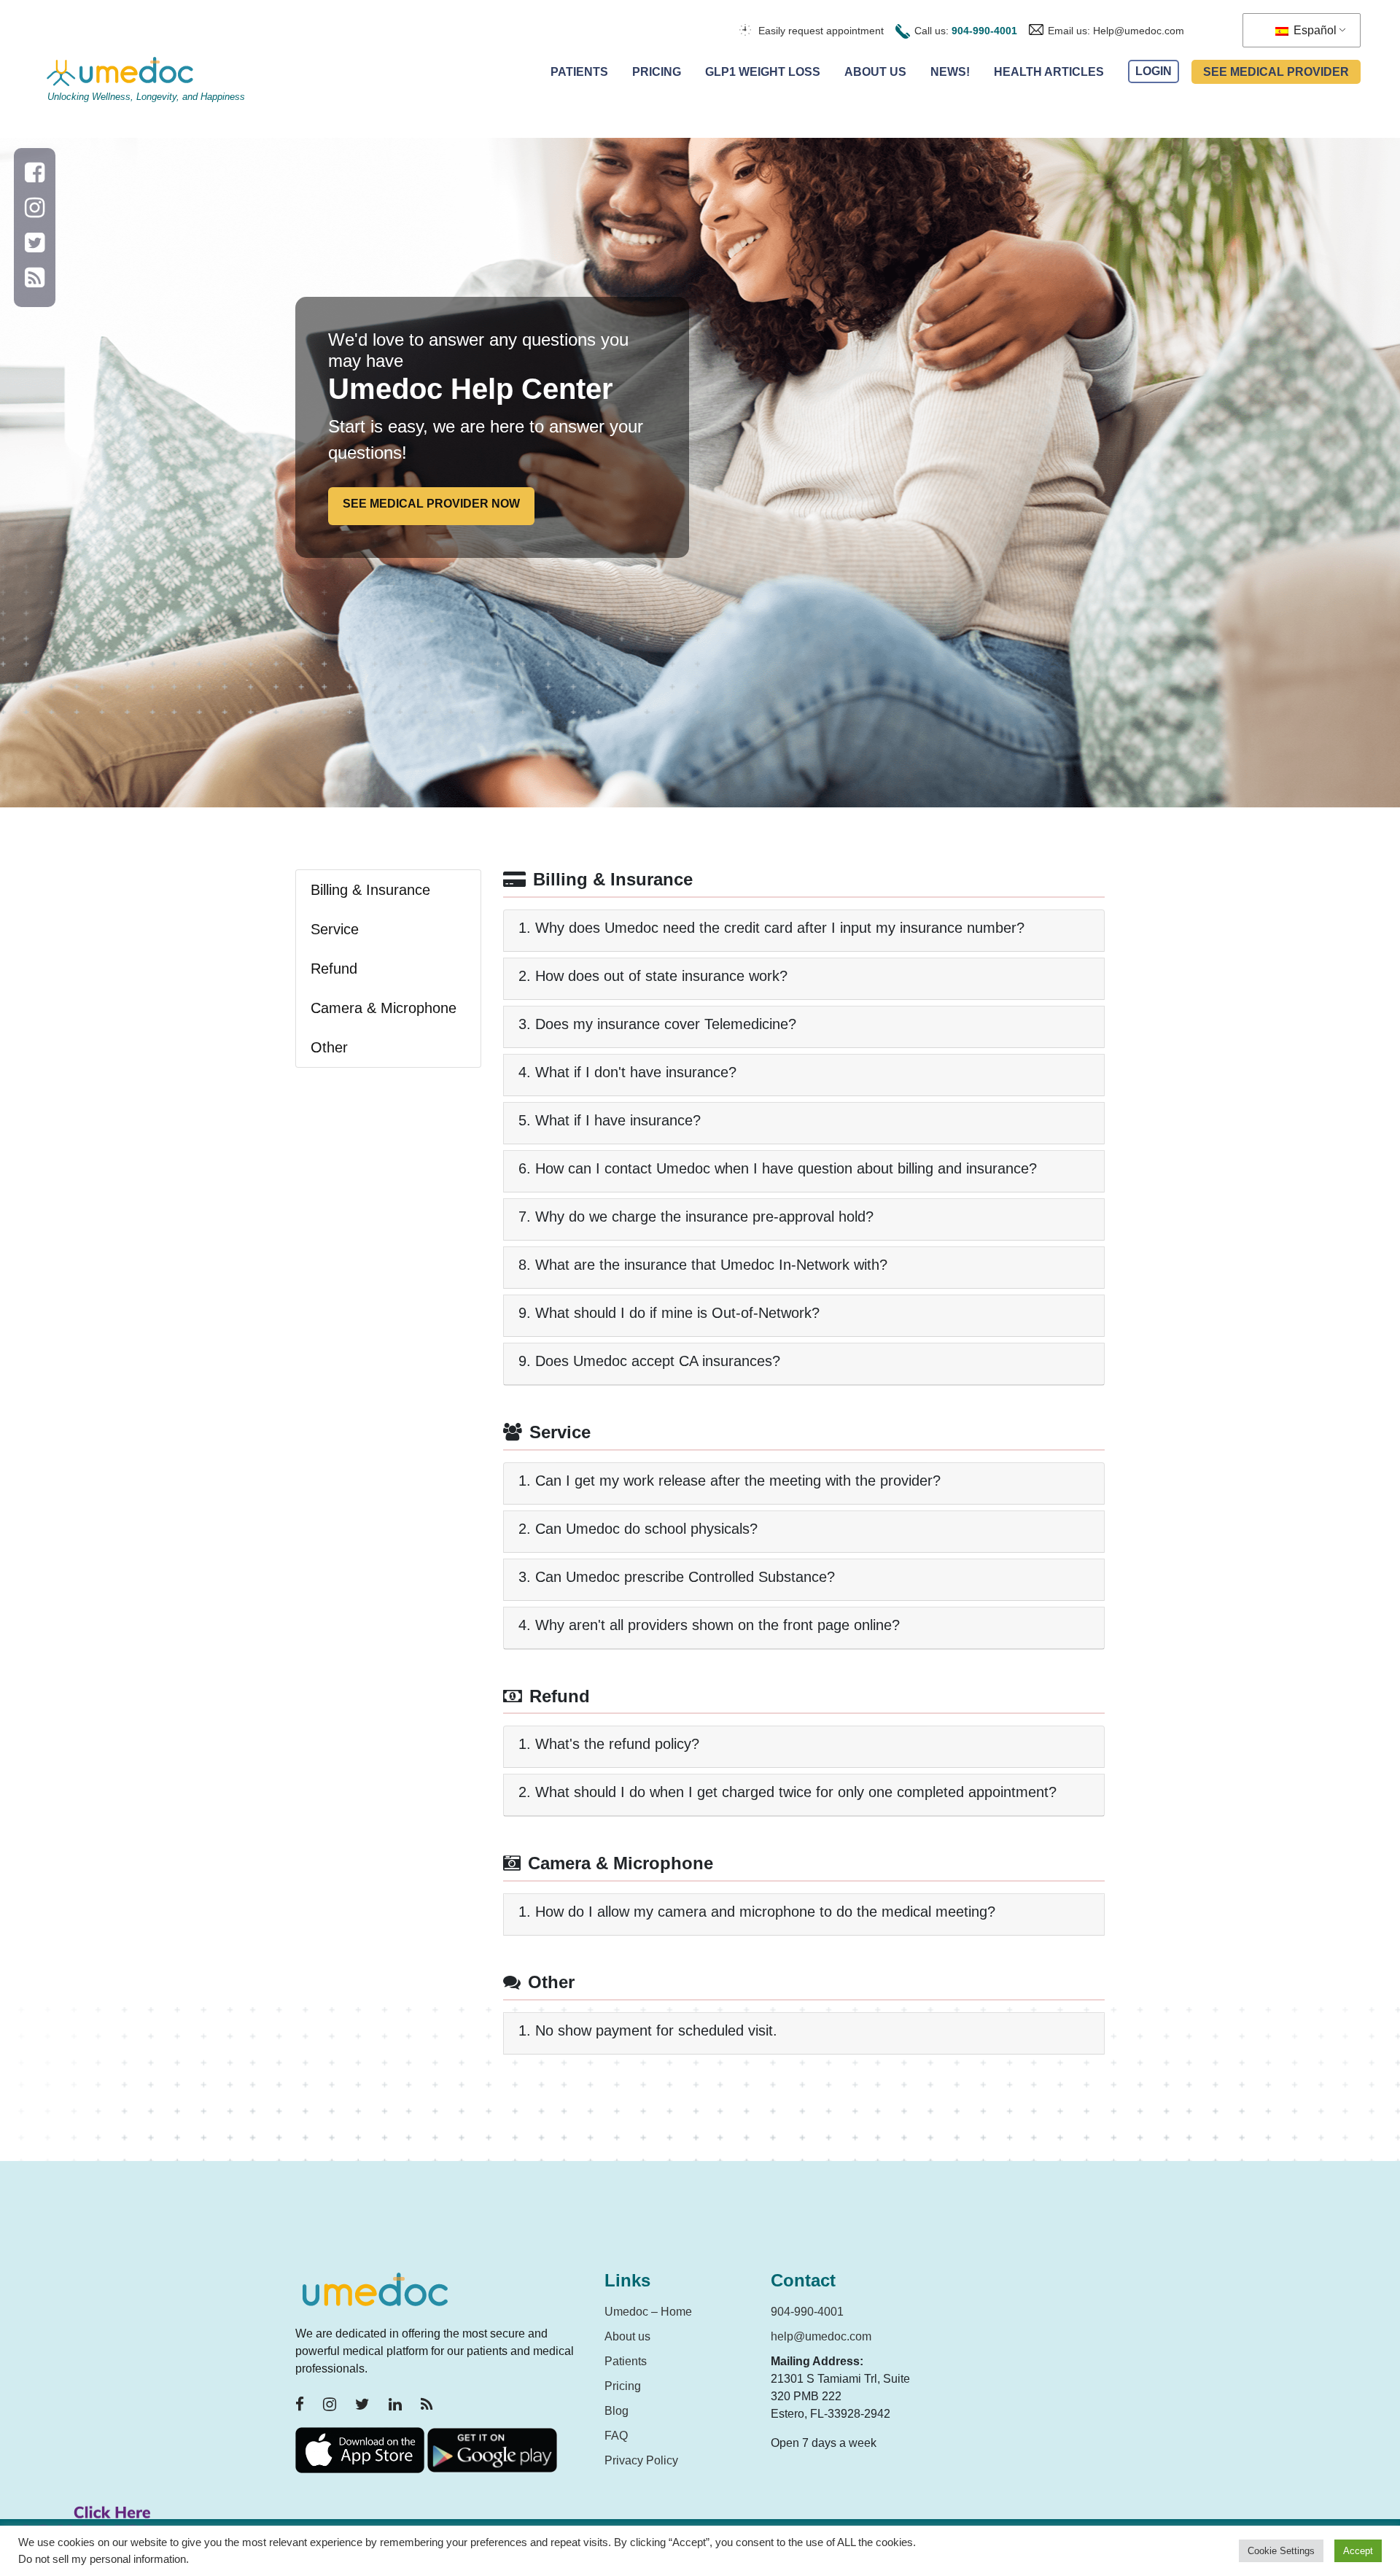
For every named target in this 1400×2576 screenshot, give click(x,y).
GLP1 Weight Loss (763, 72)
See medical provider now (431, 504)
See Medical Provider (1276, 72)
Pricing (657, 72)
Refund (334, 969)
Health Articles (1049, 72)
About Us (875, 72)
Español (1314, 30)
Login (1154, 72)
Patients (579, 72)
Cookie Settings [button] (1281, 2551)
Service (335, 929)
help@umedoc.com (821, 2336)
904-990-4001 (984, 31)
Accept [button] (1358, 2551)
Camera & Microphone (384, 1008)
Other (329, 1047)
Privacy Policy (641, 2460)
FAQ (616, 2436)
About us (627, 2336)
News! (950, 72)
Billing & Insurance (370, 890)
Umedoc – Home (648, 2312)
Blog (617, 2411)
